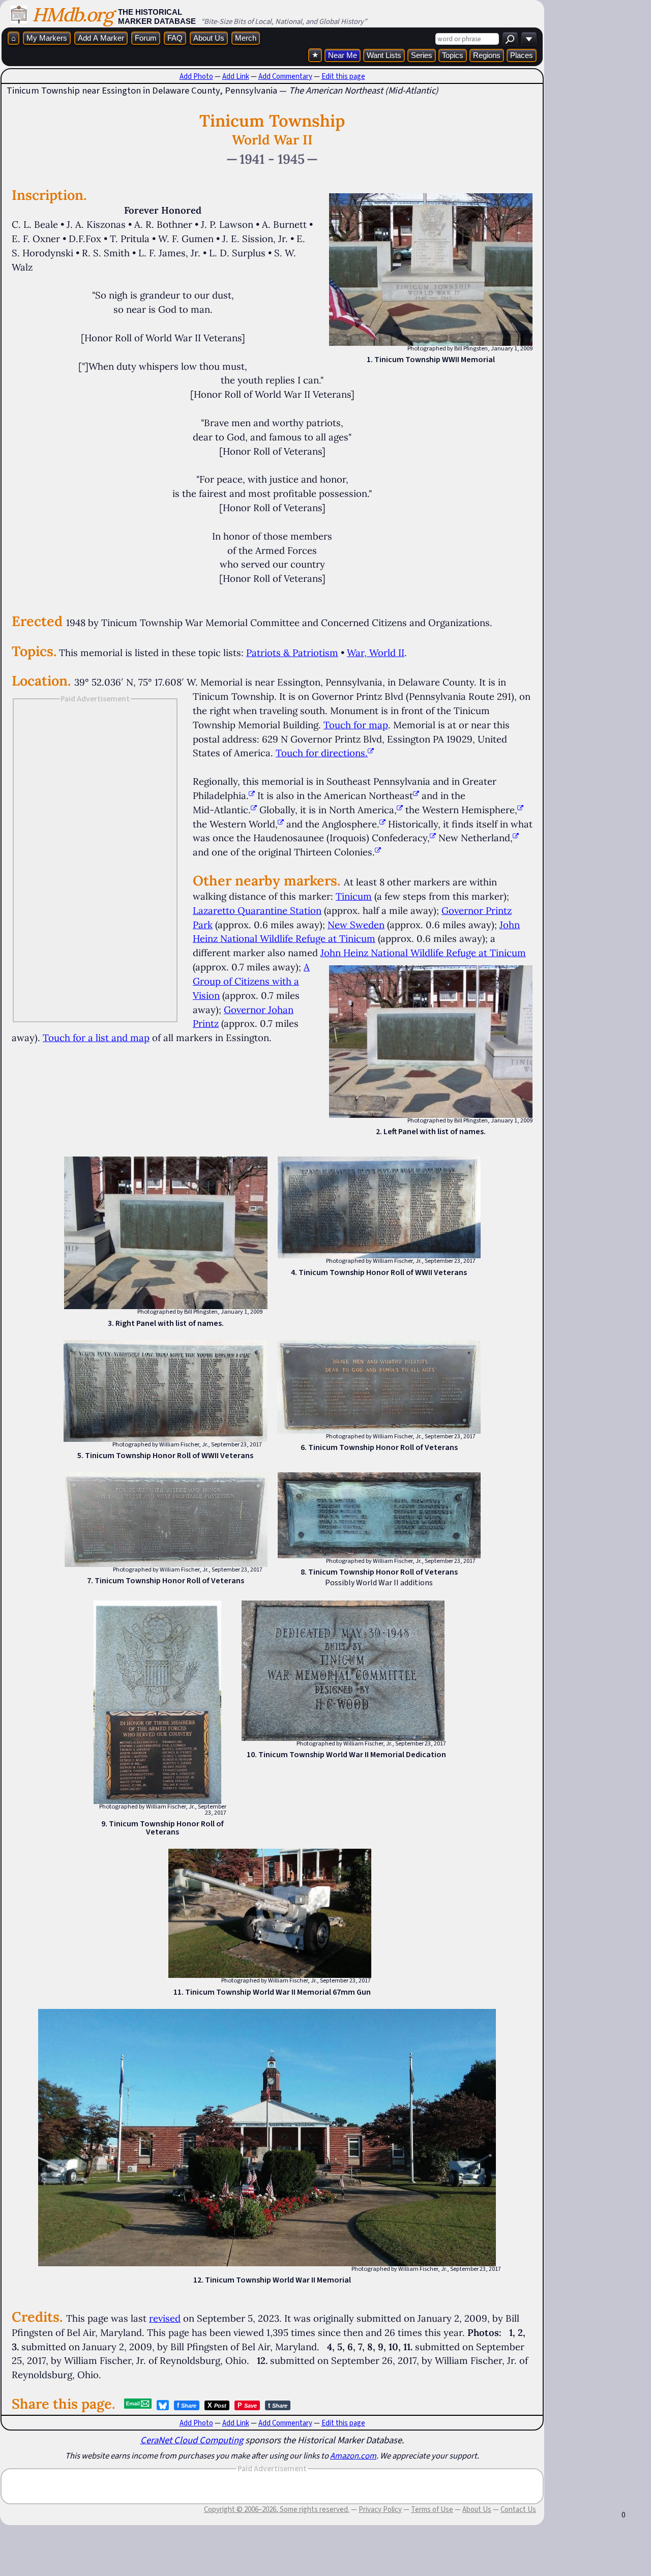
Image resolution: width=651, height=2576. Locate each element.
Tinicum (354, 896)
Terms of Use (432, 2509)
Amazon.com (353, 2455)
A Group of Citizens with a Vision (251, 981)
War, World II (376, 653)
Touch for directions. (322, 753)
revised (165, 2318)
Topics (453, 55)
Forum (146, 38)
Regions (487, 55)
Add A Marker (101, 38)
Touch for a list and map (96, 1038)
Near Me (343, 55)
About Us (209, 38)
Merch (246, 38)
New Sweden (356, 925)
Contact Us (518, 2509)
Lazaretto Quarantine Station (257, 910)
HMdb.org (72, 14)
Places (522, 55)
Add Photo (196, 76)
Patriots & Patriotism (292, 653)
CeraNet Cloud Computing (192, 2440)
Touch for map (356, 725)
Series (422, 55)
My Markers (47, 38)
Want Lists (384, 55)
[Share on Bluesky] (163, 2405)
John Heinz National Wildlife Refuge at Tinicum (423, 953)
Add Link (236, 76)
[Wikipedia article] (252, 795)
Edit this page (343, 76)
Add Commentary (285, 76)
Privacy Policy (380, 2509)
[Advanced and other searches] (529, 39)
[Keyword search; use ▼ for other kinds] (510, 39)
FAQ (175, 38)
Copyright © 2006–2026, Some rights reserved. (277, 2509)
